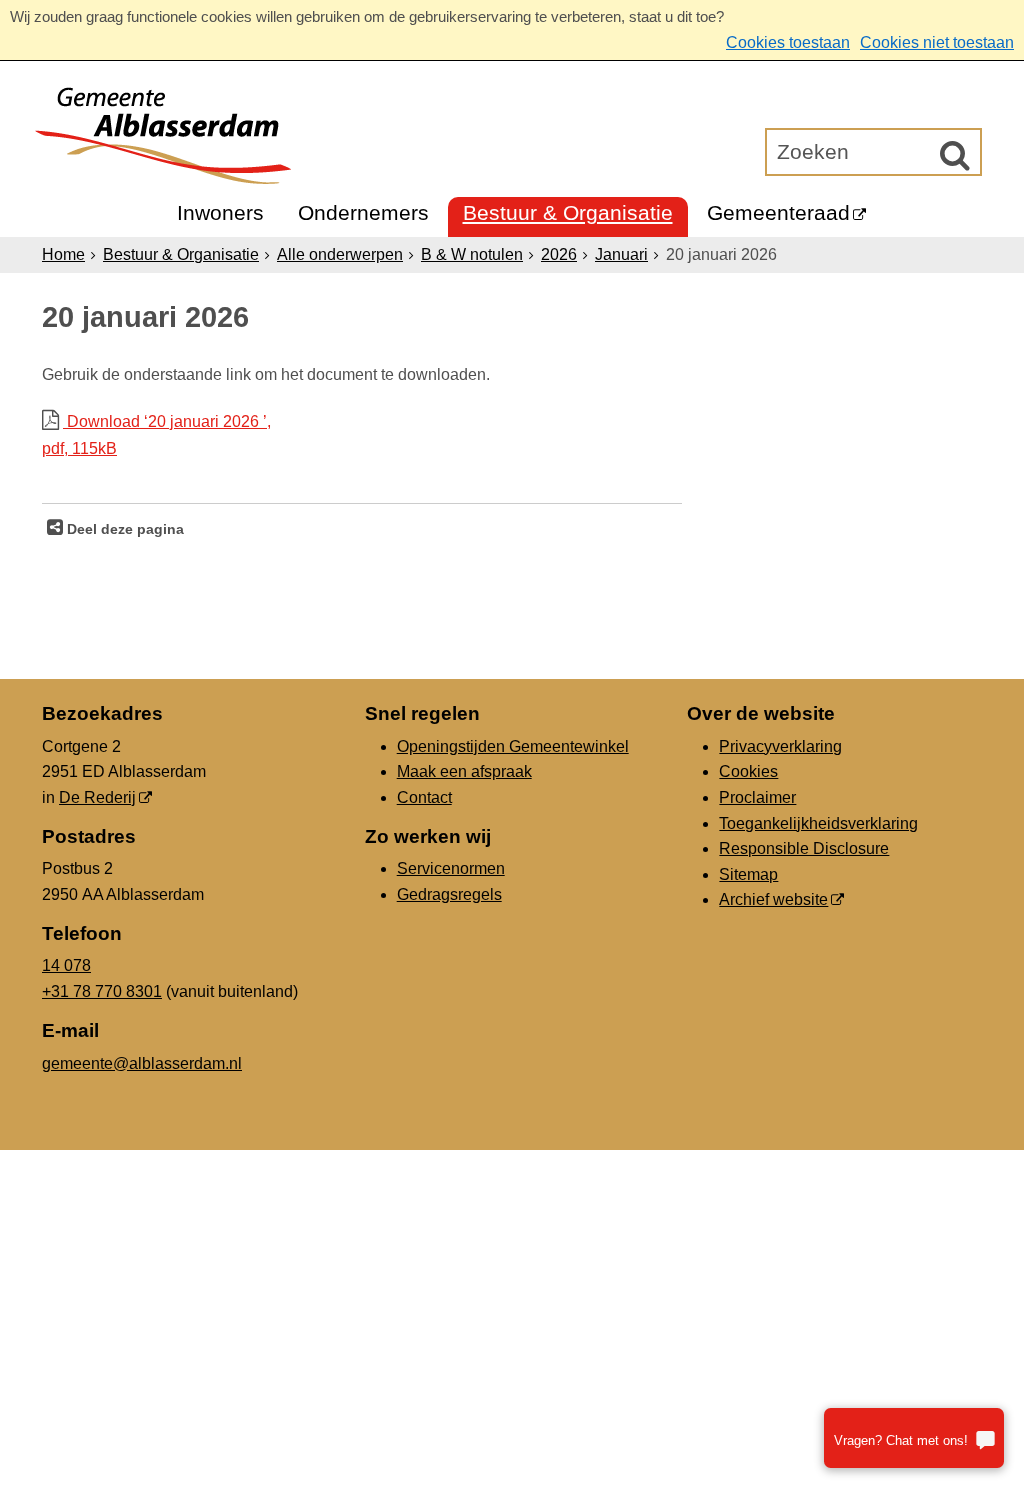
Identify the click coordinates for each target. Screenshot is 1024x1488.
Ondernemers (363, 212)
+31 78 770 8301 (102, 991)
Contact (424, 797)
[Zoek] (955, 155)
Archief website (773, 899)
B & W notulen (472, 254)
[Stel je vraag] (914, 1438)
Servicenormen (451, 868)
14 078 (66, 965)
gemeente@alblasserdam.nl (142, 1063)
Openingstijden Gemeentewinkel (513, 746)
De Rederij (97, 797)
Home (63, 254)
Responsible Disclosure (804, 848)
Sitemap (748, 874)
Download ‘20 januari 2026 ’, (156, 435)
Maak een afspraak (464, 771)
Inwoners (220, 212)
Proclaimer (757, 797)
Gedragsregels (449, 894)
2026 (559, 254)
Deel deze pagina (123, 529)
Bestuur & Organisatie (568, 212)
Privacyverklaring (780, 746)
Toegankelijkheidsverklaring (818, 823)
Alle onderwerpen (340, 254)
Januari (621, 254)
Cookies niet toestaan (937, 42)
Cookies (748, 771)
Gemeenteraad (778, 212)
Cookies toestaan (788, 42)
